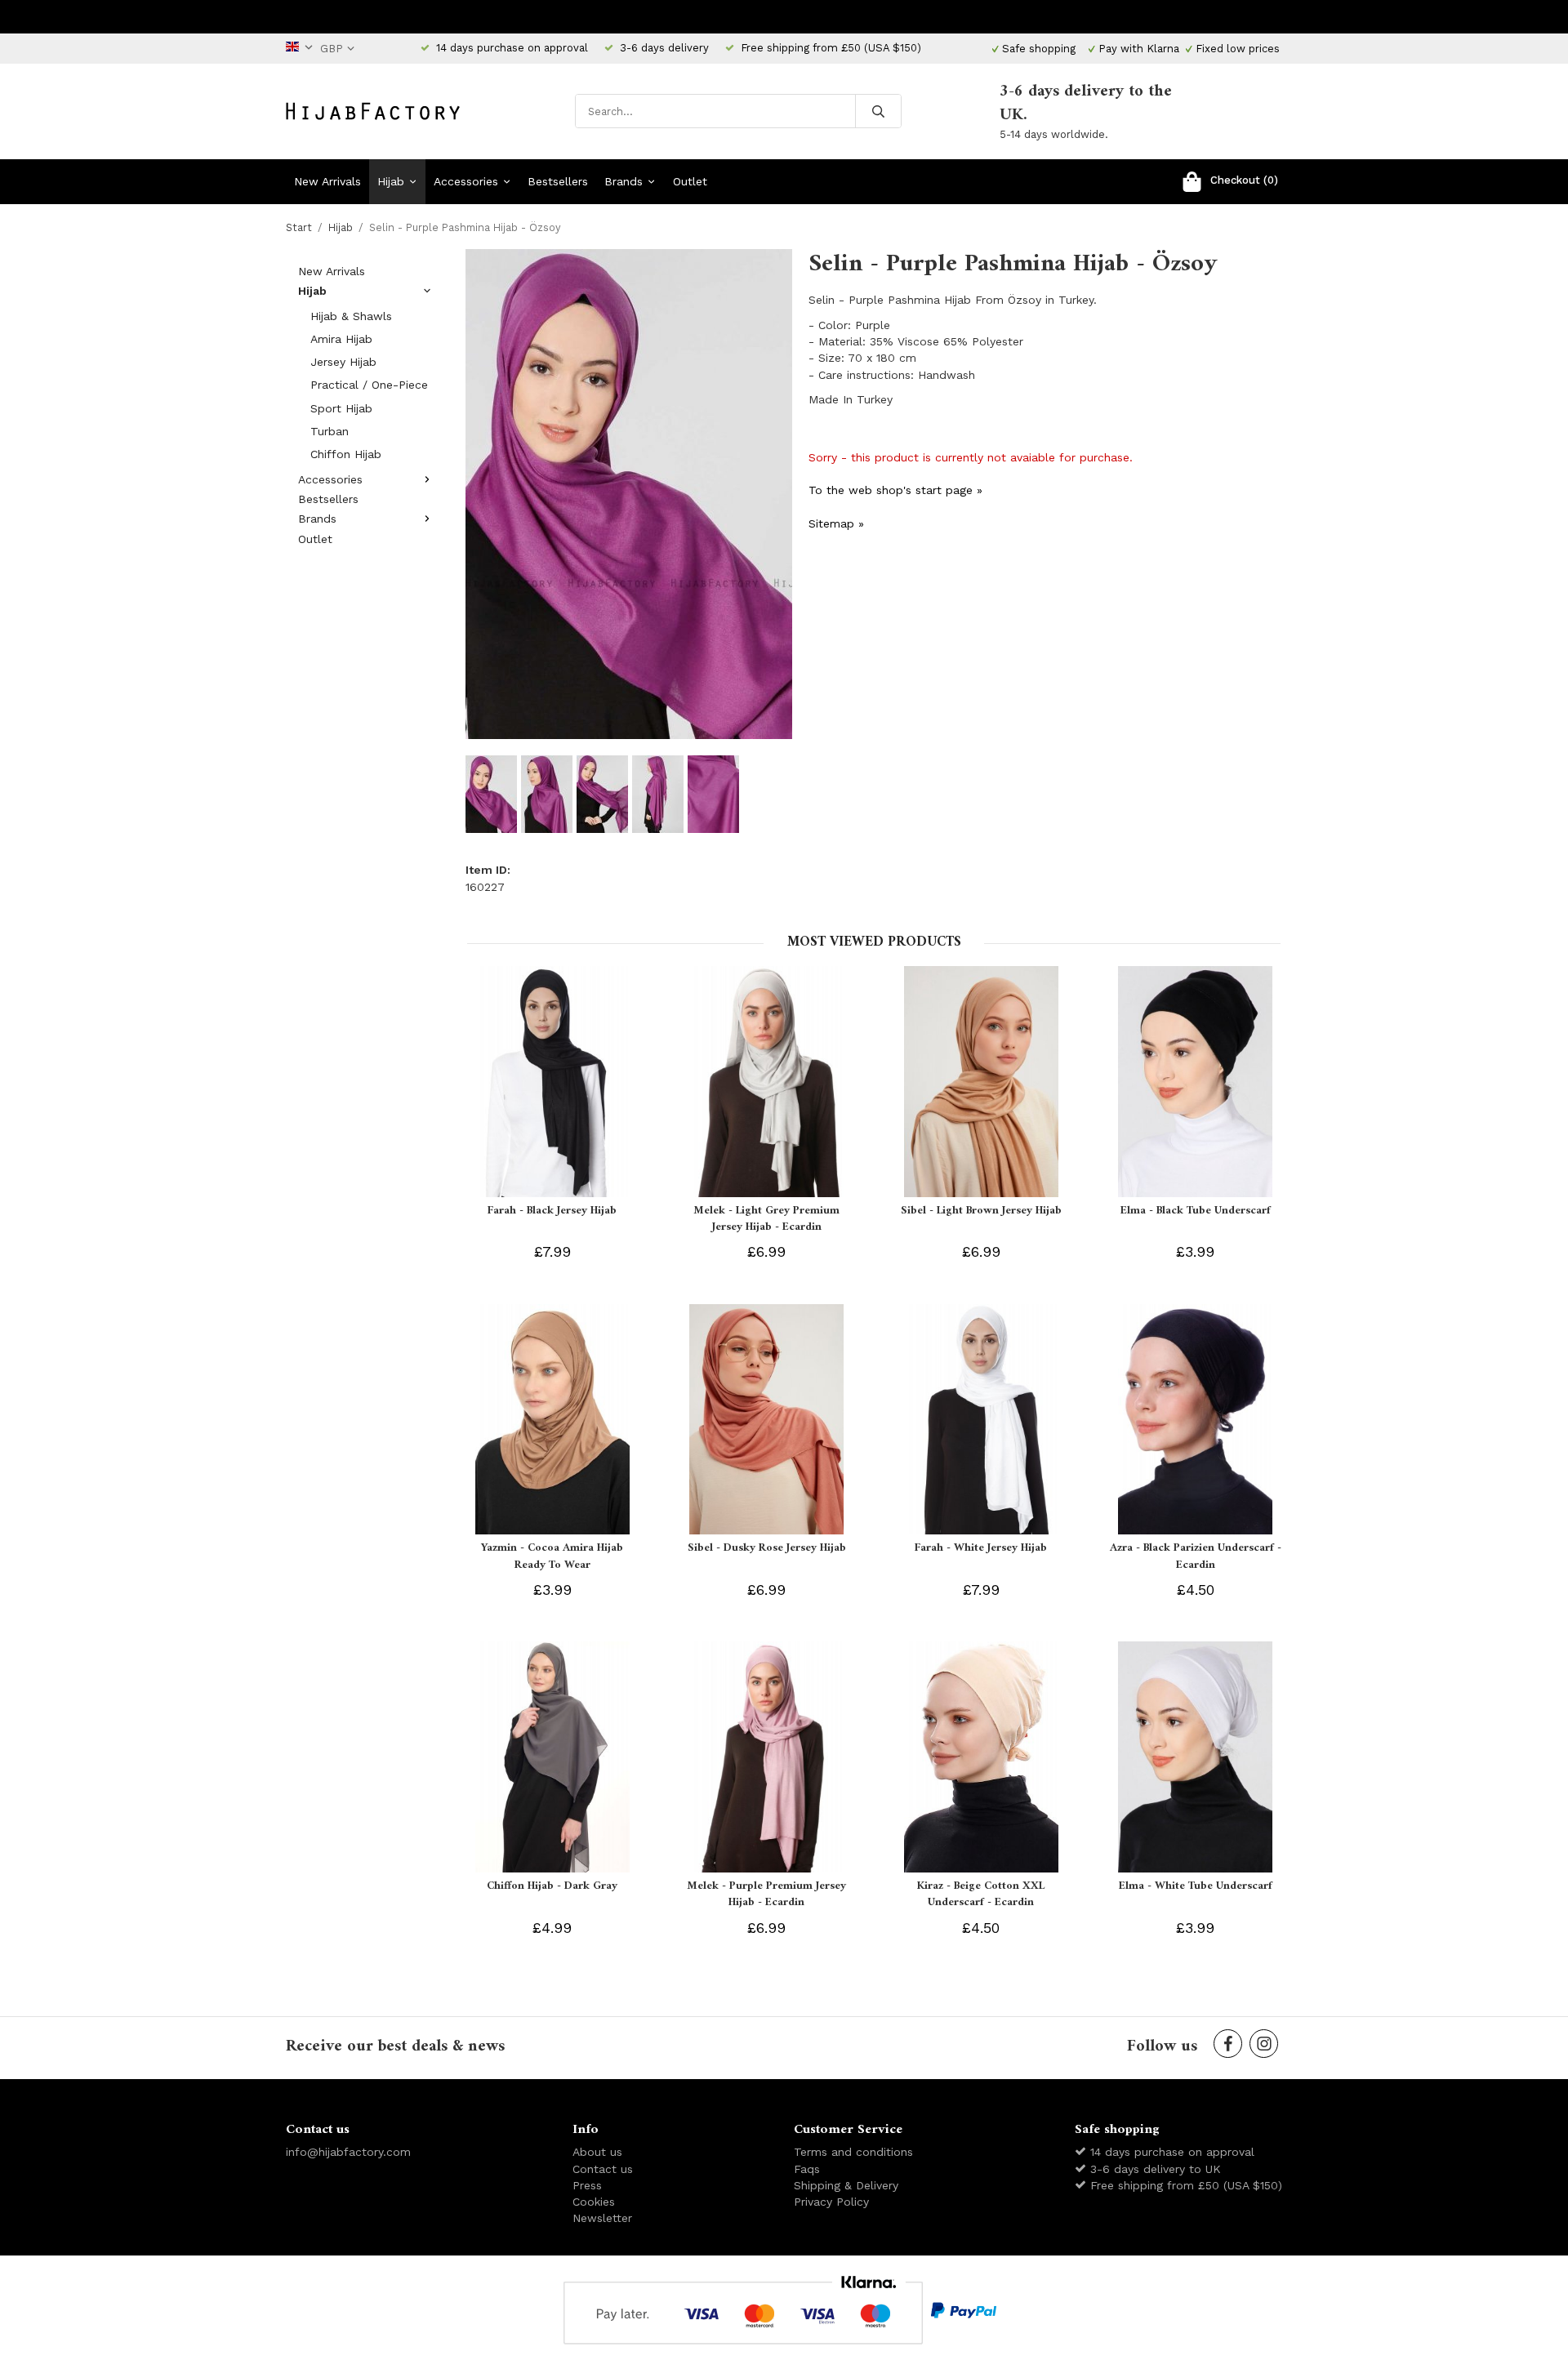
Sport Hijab (341, 408)
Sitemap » (836, 523)
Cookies (594, 2202)
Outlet (690, 181)
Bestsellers (558, 181)
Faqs (807, 2169)
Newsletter (602, 2218)
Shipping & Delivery (846, 2185)
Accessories (466, 181)
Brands (624, 181)
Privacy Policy (831, 2202)
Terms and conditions (853, 2152)
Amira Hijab (341, 339)
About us (597, 2152)
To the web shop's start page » (895, 490)
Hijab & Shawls (351, 316)
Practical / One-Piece (369, 385)
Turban (330, 431)
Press (587, 2185)
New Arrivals (327, 181)
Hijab (391, 181)
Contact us (603, 2169)
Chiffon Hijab (346, 454)
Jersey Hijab (343, 362)
